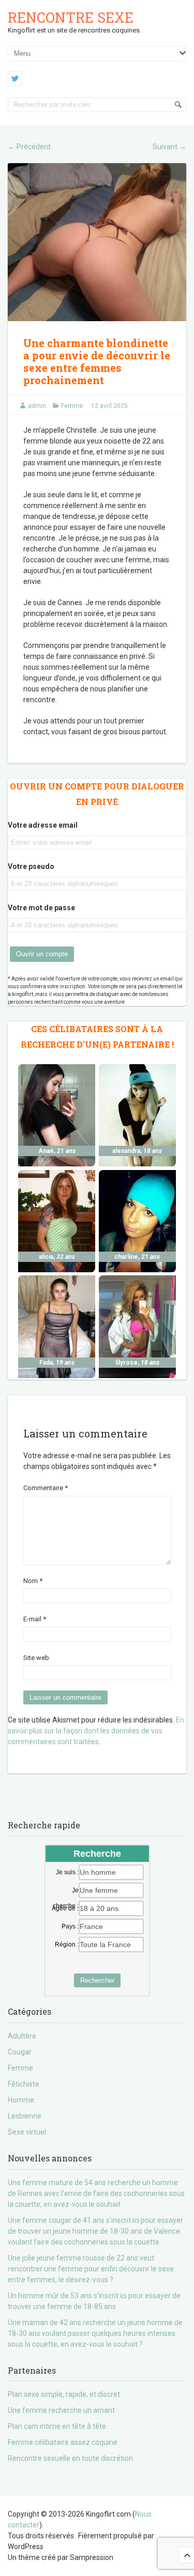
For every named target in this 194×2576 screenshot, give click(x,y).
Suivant (169, 147)
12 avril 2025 (109, 406)
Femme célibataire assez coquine (63, 2442)
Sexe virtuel (27, 2132)
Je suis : (67, 1872)
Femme (72, 406)
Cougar (20, 2052)
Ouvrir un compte (42, 954)
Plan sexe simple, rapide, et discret (64, 2394)
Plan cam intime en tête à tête (57, 2426)
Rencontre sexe (71, 17)
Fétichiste (24, 2084)
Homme (21, 2100)
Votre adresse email (43, 825)
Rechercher (97, 1980)
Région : (67, 1945)
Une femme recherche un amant (61, 2410)
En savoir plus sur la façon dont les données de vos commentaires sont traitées (96, 1731)
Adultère (22, 2036)
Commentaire (46, 1488)
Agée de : (65, 1908)
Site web (36, 1658)
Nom (33, 1581)
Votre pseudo (31, 866)
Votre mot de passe (41, 908)
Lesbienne (25, 2116)
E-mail (35, 1619)
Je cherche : (66, 1891)
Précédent (29, 147)
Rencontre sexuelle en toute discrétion (70, 2458)
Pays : (70, 1926)
